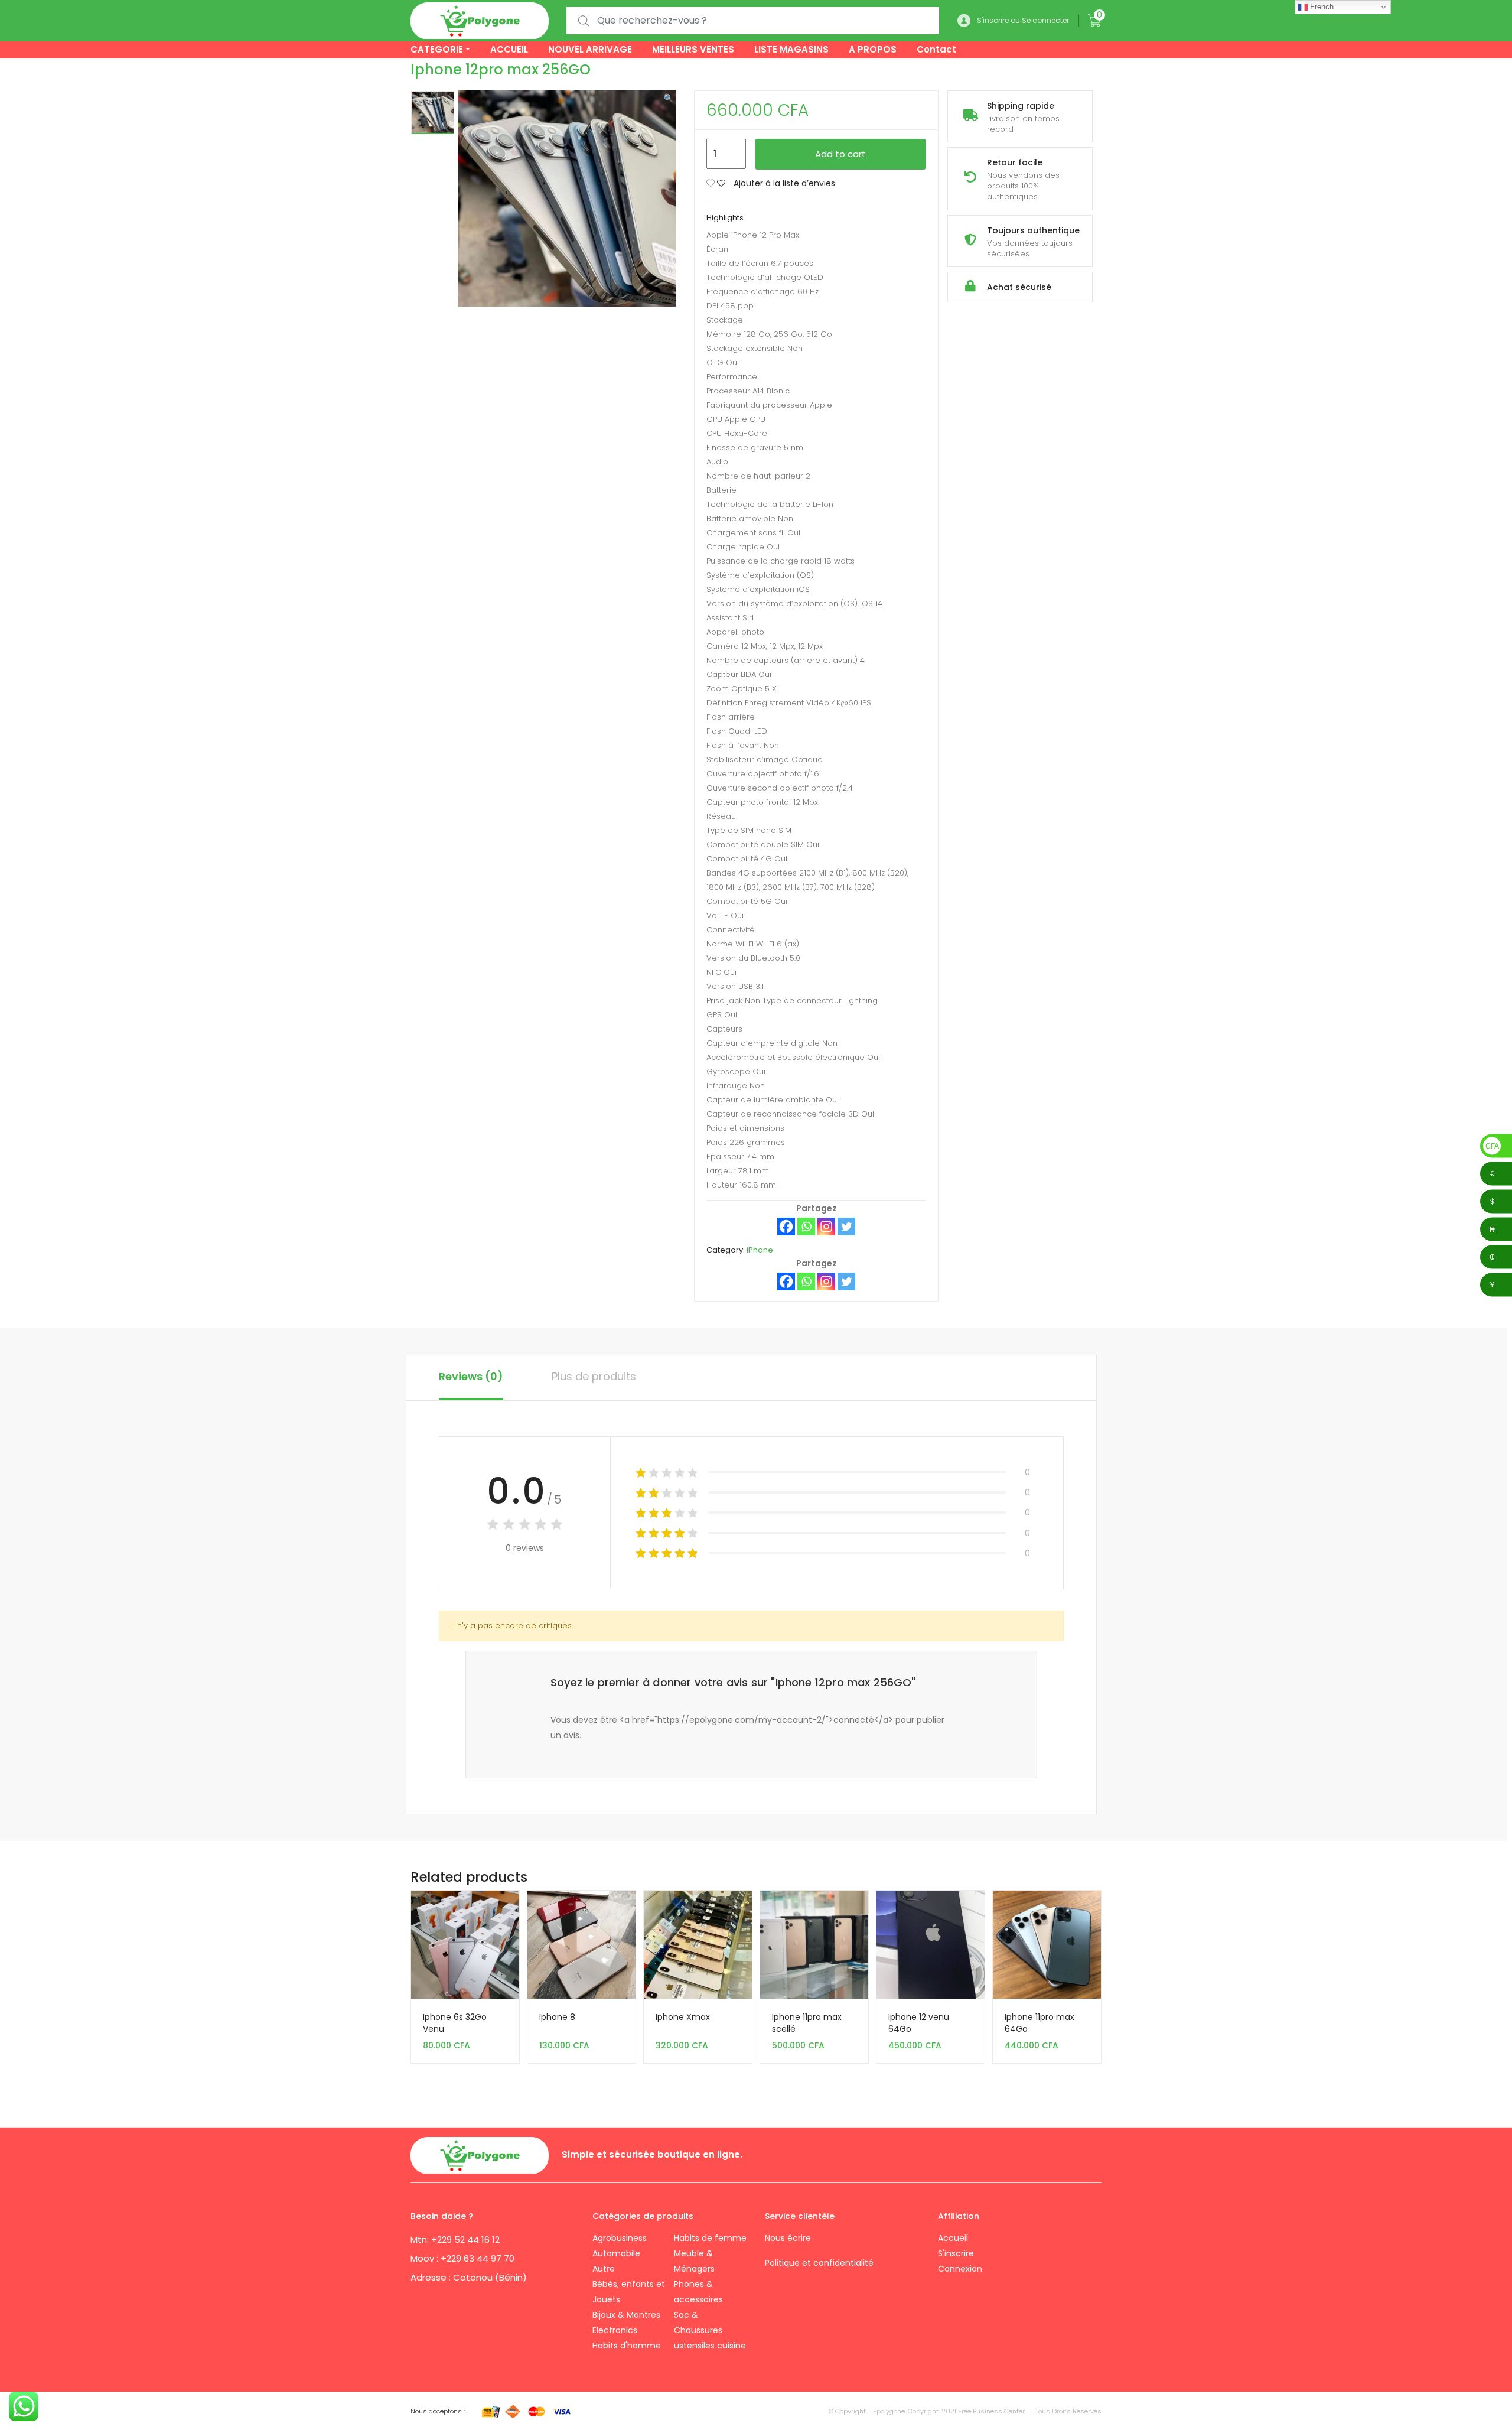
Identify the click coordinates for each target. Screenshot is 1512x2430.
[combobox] (753, 21)
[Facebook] (786, 1227)
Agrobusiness (620, 2238)
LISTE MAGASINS (791, 49)
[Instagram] (826, 1227)
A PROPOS (873, 49)
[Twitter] (846, 1227)
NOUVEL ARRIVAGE (590, 49)
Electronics (615, 2330)
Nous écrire (789, 2238)
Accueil (953, 2238)
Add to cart (840, 154)
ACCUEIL (509, 49)
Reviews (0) (471, 1376)
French (1321, 7)
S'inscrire (956, 2253)
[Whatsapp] (806, 1227)
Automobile (616, 2253)
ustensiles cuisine (710, 2346)
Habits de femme (710, 2238)
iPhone (760, 1250)
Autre (604, 2269)
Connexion (960, 2269)
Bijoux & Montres (626, 2315)
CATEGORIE (437, 49)
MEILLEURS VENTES (693, 49)
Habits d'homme (627, 2346)
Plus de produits (594, 1376)
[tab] (471, 1378)
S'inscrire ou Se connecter (1023, 20)
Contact (936, 49)
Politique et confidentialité (819, 2263)
